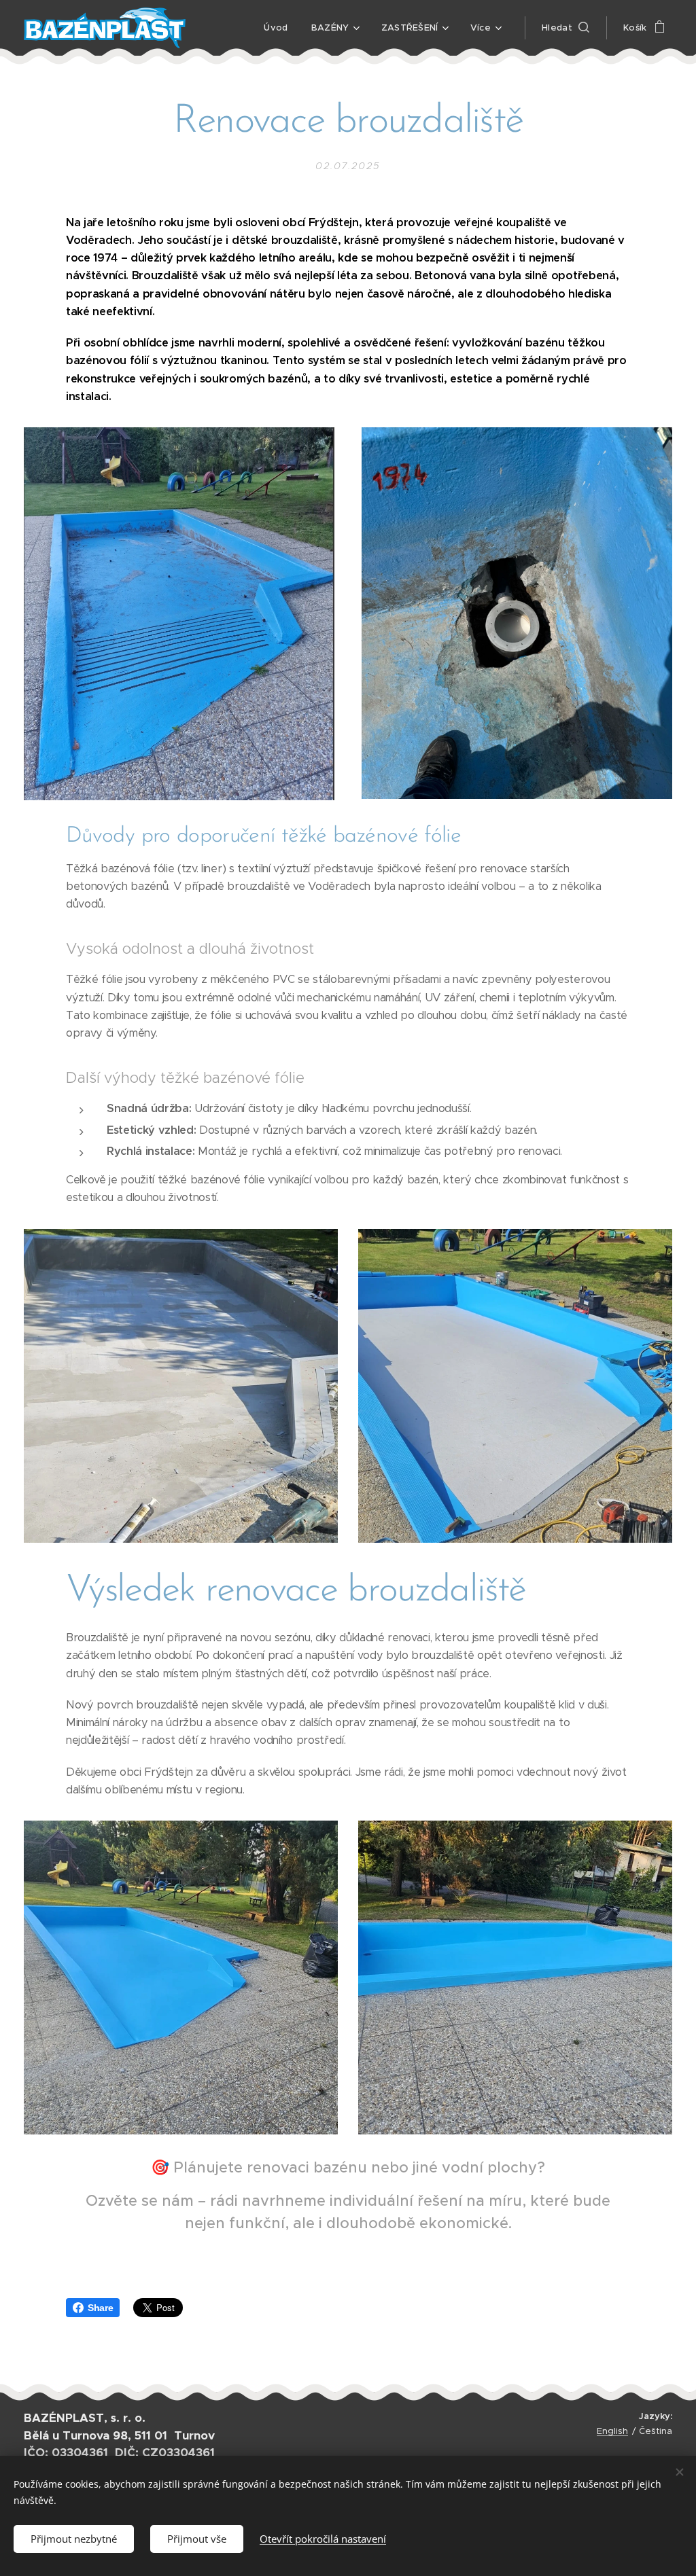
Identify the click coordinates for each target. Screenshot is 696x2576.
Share (100, 2308)
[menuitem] (276, 28)
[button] (565, 28)
